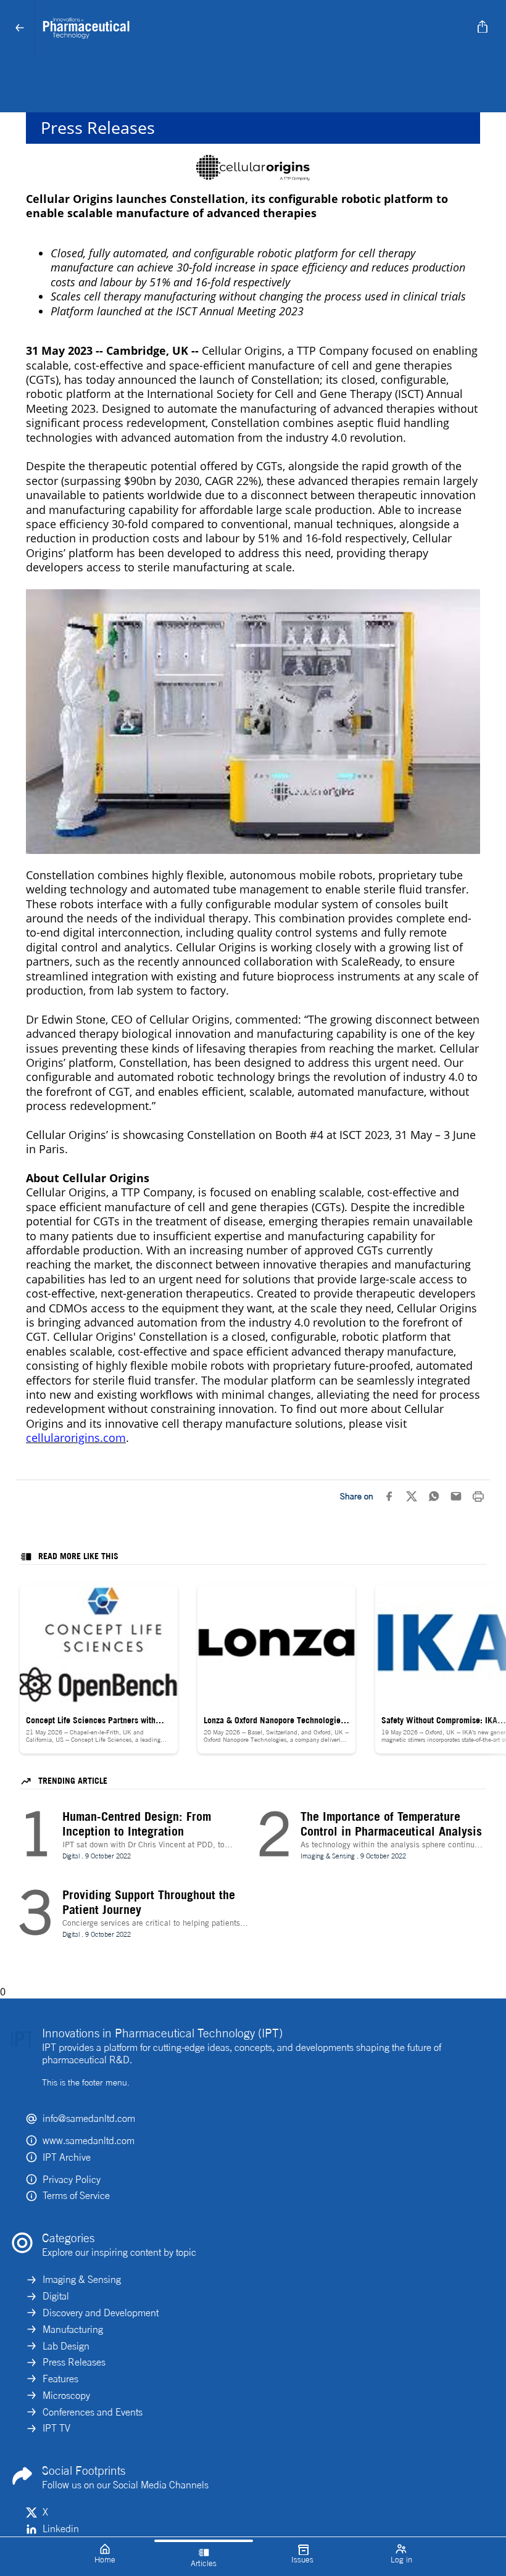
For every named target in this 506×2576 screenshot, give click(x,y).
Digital (56, 2296)
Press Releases (74, 2362)
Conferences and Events (93, 2412)
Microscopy (66, 2395)
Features (60, 2379)
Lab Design (66, 2346)
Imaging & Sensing (82, 2279)
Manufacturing (73, 2329)
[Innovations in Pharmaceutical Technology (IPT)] (251, 28)
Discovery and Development (101, 2313)
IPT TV (56, 2428)
